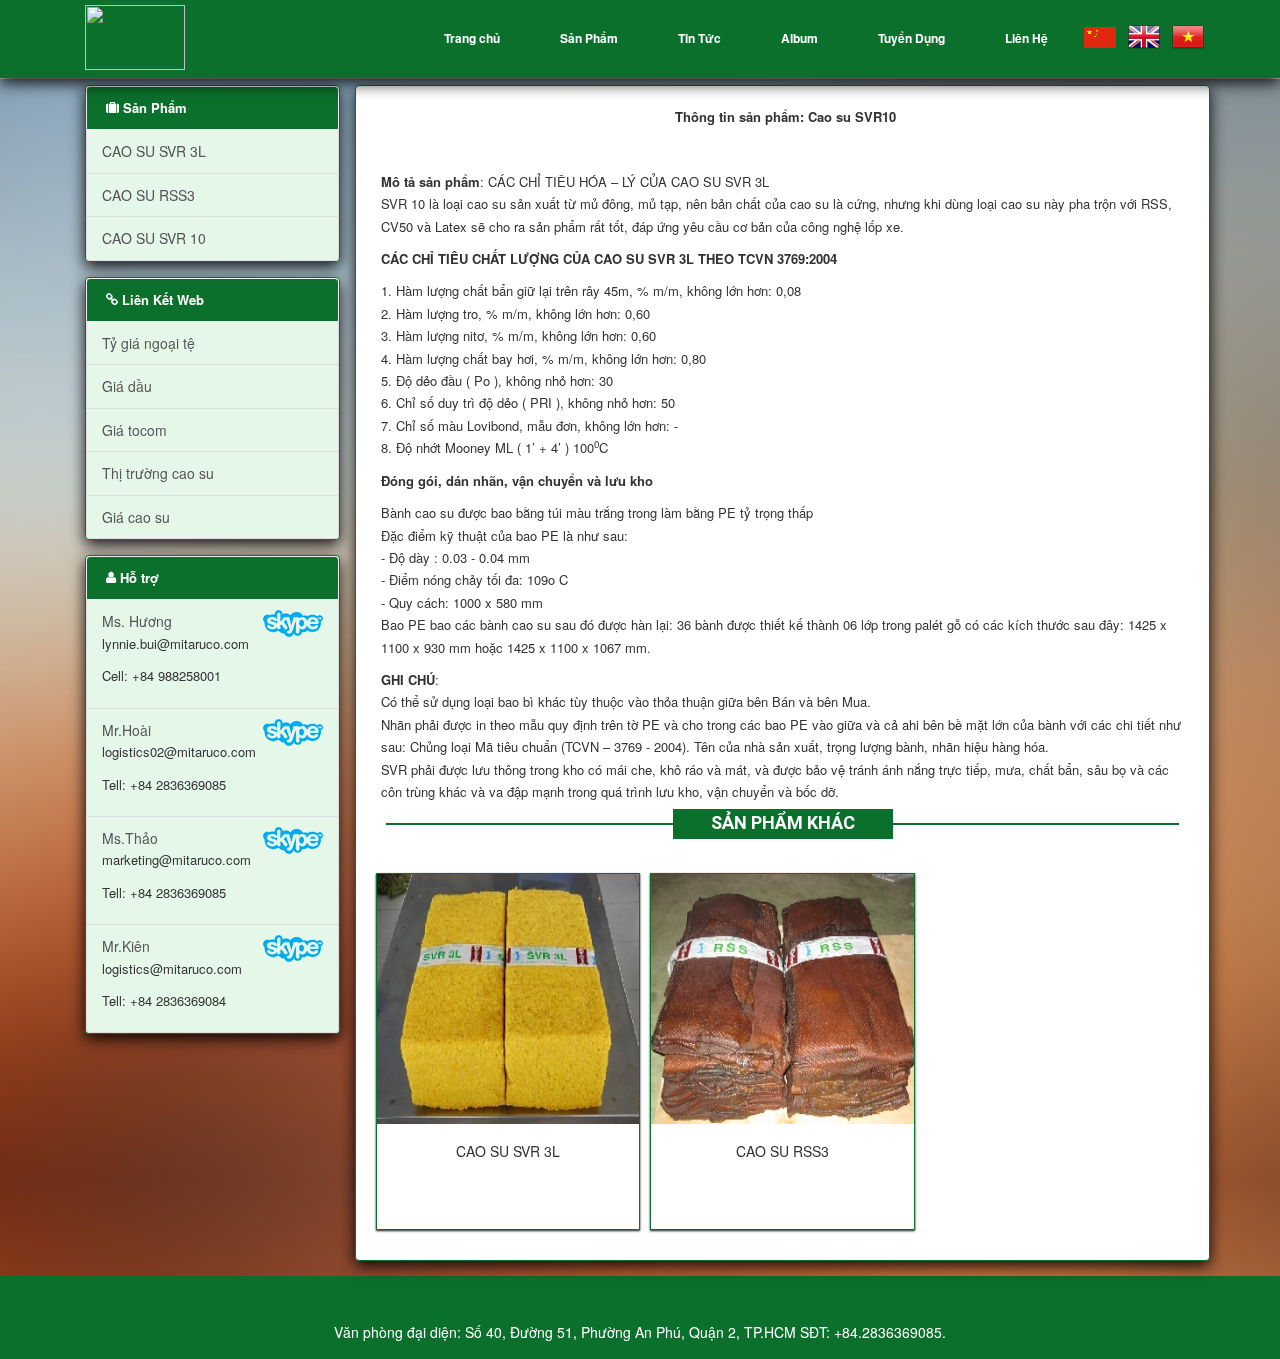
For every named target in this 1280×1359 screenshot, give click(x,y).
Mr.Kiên (172, 973)
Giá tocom (134, 430)
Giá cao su (136, 517)
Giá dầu (127, 386)
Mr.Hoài (179, 757)
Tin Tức (699, 38)
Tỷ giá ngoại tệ (148, 343)
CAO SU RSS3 (148, 195)
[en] (1144, 37)
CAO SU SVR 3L (154, 151)
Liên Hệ (1026, 38)
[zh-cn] (1100, 35)
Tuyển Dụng (911, 38)
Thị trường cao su (158, 473)
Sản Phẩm (589, 38)
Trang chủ (472, 38)
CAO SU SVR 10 (154, 238)
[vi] (1188, 37)
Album (799, 38)
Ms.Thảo (176, 865)
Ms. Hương (175, 648)
